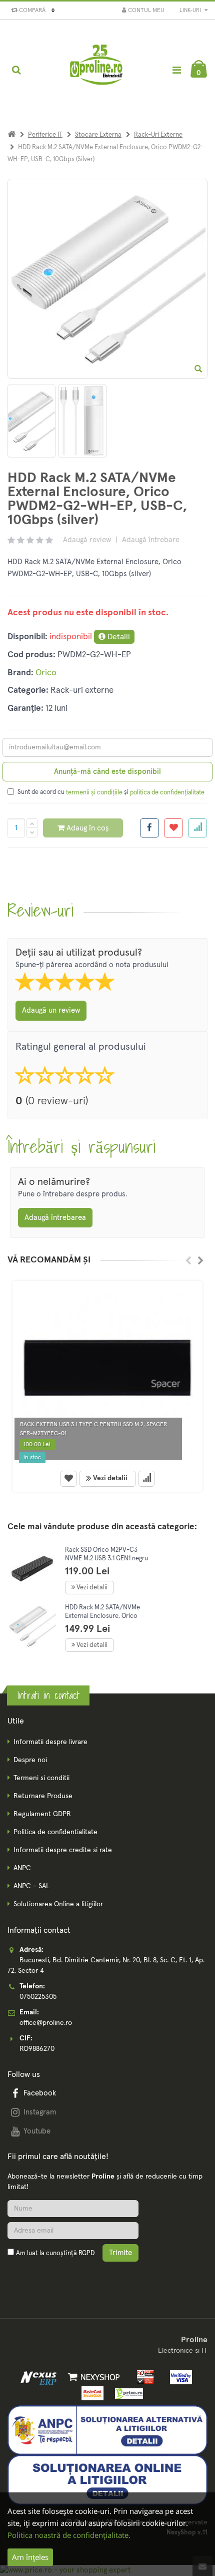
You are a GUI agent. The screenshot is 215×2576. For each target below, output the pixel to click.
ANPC (22, 1868)
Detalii (118, 637)
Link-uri (191, 10)
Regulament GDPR (42, 1814)
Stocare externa (98, 135)
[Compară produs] (146, 1479)
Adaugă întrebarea (55, 1218)
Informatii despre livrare (50, 1742)
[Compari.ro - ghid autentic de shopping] (55, 2277)
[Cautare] (16, 70)
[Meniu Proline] (176, 70)
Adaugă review (87, 540)
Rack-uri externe (158, 135)
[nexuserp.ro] (40, 2377)
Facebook (40, 2093)
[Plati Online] (143, 2377)
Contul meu (145, 11)
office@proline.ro (46, 2023)
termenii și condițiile (94, 793)
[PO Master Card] (91, 2393)
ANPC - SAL (31, 1886)
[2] (82, 421)
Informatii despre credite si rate (63, 1850)
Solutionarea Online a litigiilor (58, 1904)
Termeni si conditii (41, 1778)
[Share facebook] (149, 828)
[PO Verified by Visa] (178, 2377)
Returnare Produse (43, 1796)
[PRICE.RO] (126, 2393)
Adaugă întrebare (151, 540)
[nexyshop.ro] (92, 2377)
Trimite (120, 2253)
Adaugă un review (51, 1010)
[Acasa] (11, 135)
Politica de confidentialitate (55, 1832)
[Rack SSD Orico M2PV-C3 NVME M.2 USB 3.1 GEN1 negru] (32, 1569)
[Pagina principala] (97, 70)
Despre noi (30, 1760)
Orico (46, 673)
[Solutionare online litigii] (107, 2479)
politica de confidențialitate (167, 793)
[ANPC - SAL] (107, 2430)
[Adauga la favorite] (173, 828)
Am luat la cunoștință (55, 2253)
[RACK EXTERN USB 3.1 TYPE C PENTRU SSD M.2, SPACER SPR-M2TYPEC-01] (107, 1374)
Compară (35, 11)
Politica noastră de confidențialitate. (69, 2535)
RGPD (86, 2253)
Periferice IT (45, 135)
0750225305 (38, 1997)
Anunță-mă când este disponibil (107, 772)
